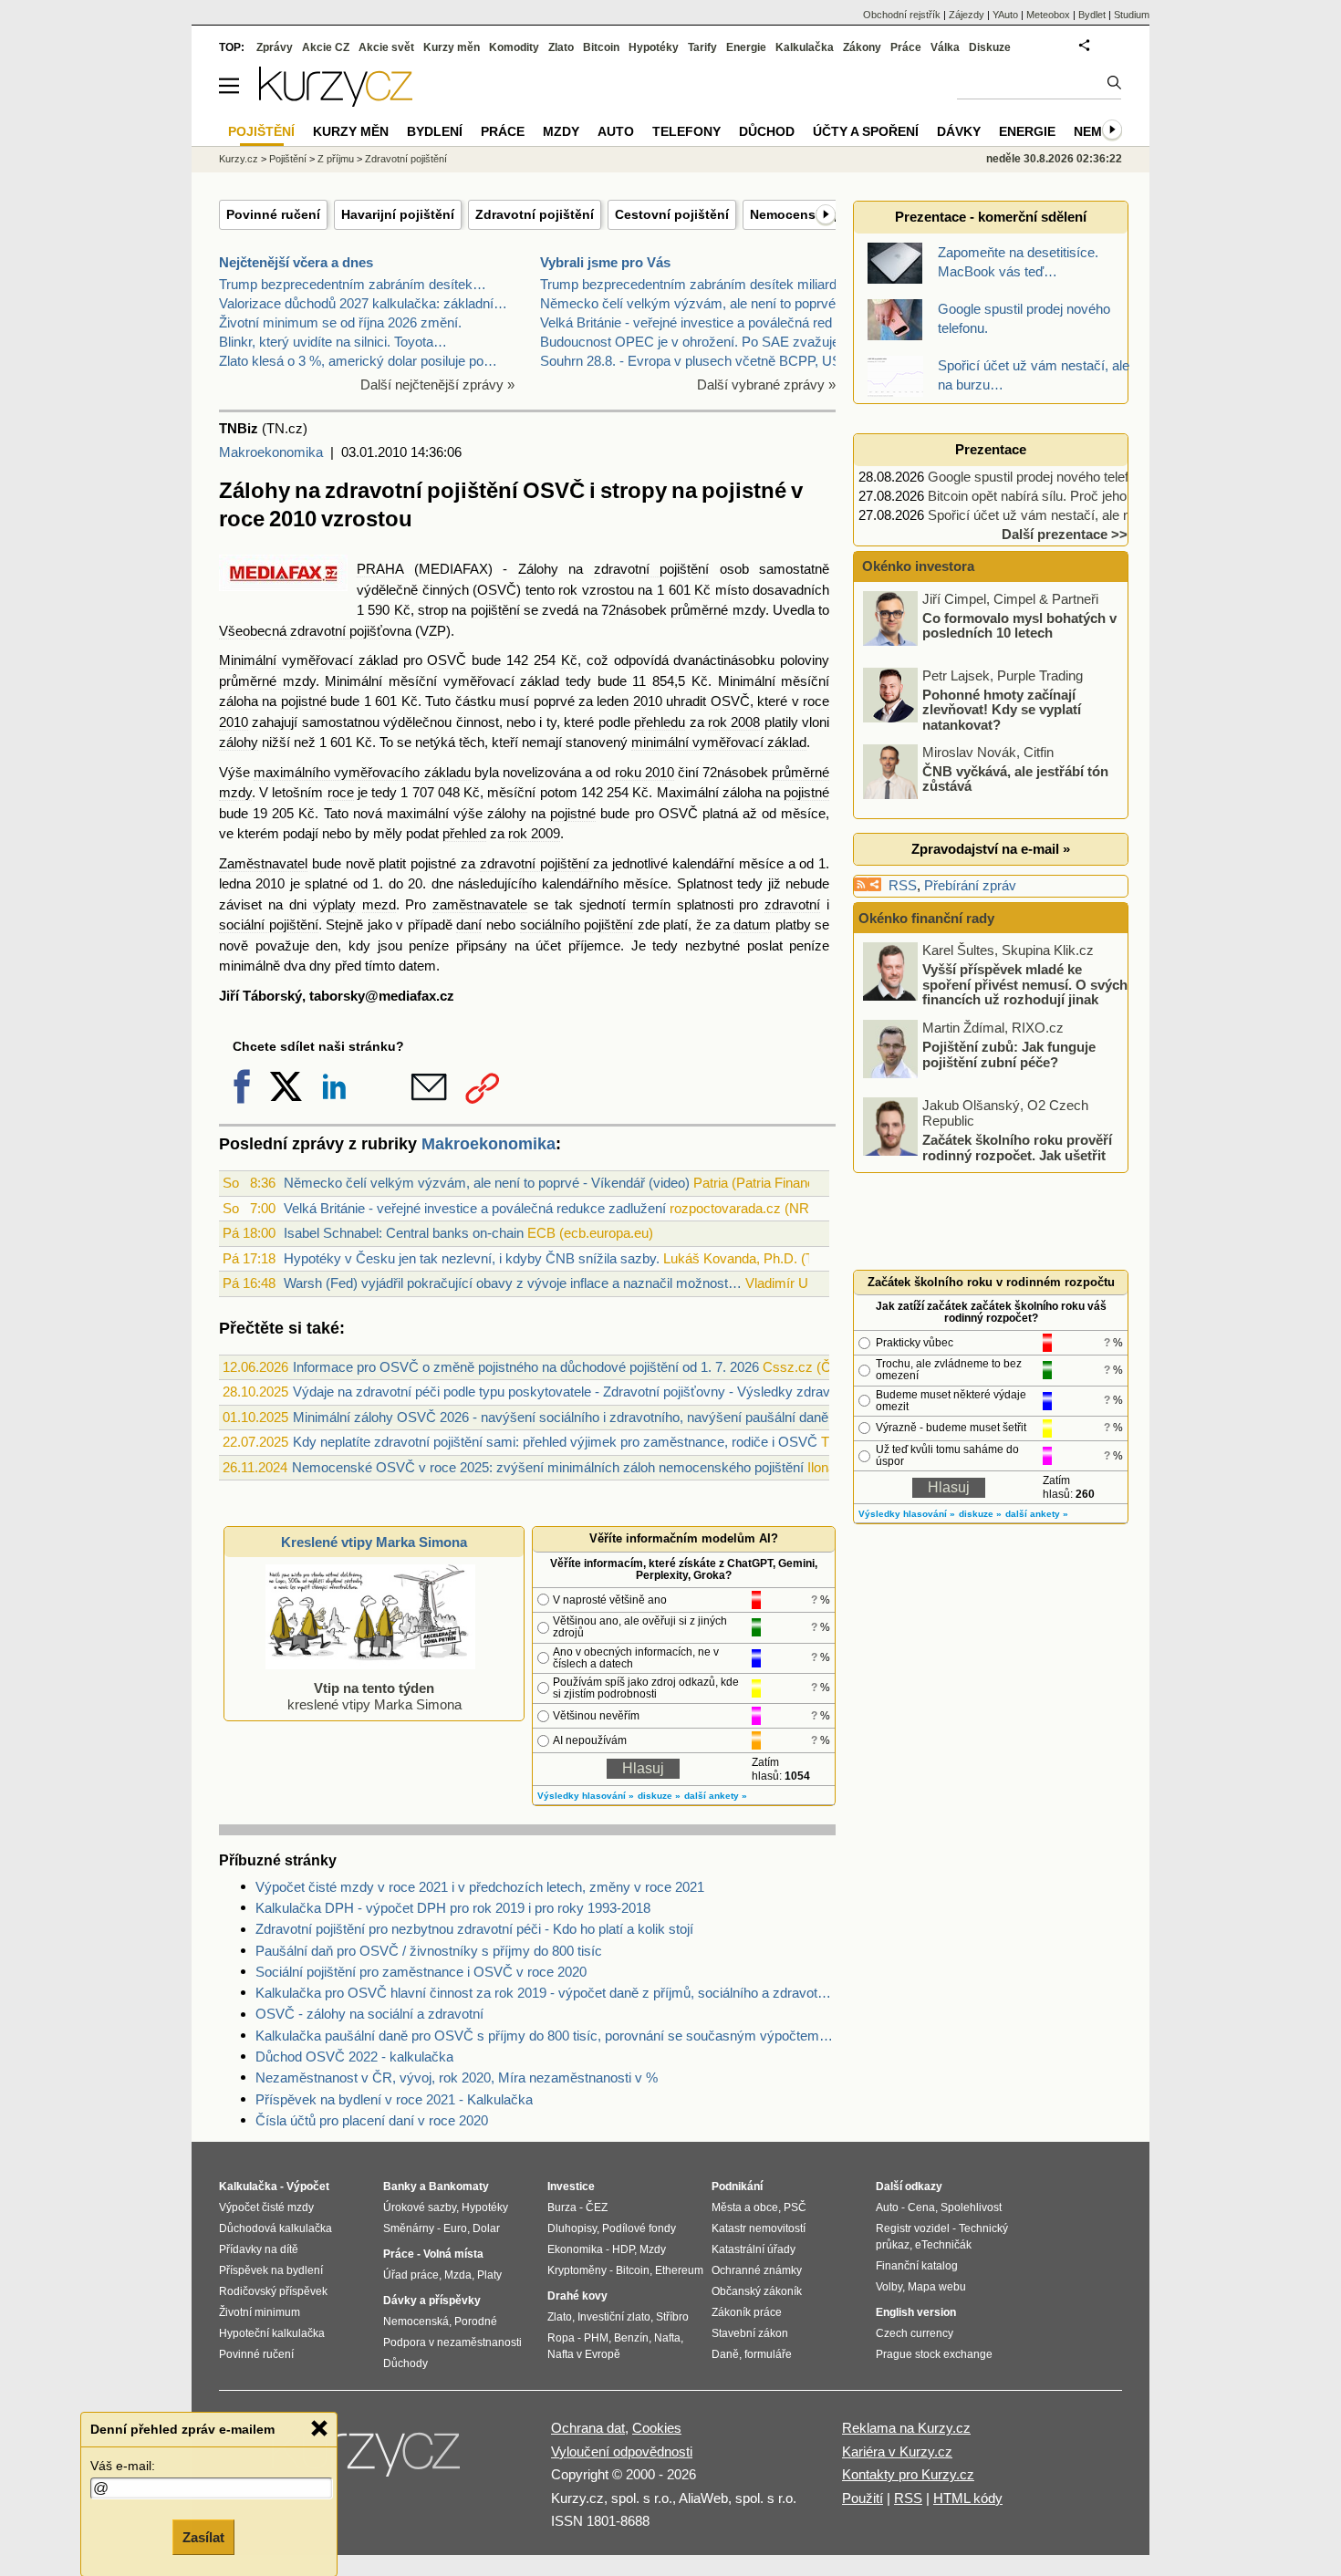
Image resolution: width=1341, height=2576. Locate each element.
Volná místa (453, 2254)
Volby (889, 2287)
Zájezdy (967, 15)
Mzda (458, 2275)
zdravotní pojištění (652, 569)
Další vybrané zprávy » (766, 384)
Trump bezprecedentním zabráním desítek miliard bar (700, 284)
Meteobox (1048, 15)
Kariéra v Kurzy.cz (897, 2451)
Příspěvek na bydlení (271, 2270)
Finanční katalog (917, 2266)
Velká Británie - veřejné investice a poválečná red (686, 322)
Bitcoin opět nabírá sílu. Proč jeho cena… (1050, 496)
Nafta (667, 2338)
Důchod (767, 131)
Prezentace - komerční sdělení (991, 217)
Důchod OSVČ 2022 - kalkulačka (354, 2057)
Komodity (514, 47)
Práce (906, 47)
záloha (239, 701)
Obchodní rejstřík (902, 15)
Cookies (657, 2428)
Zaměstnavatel (263, 863)
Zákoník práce (747, 2312)
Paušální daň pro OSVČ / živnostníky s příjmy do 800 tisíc (429, 1951)
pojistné (304, 701)
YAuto (1005, 15)
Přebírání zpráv (970, 885)
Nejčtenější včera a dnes (296, 262)
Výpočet (308, 2186)
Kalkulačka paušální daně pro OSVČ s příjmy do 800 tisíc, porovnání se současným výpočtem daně (546, 2036)
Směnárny (409, 2228)
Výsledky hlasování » (586, 1796)
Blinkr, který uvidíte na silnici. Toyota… (333, 342)
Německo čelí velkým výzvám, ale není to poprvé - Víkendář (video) (487, 1183)
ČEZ (597, 2207)
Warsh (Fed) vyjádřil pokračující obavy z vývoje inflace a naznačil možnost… (513, 1283)
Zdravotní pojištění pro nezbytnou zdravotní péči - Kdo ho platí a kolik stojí (474, 1929)
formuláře (768, 2354)
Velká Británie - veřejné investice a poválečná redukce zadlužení (475, 1208)
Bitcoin (601, 47)
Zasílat (203, 2536)
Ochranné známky (757, 2270)
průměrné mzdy (717, 610)
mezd (379, 904)
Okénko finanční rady (926, 918)
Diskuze (990, 47)
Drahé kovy (577, 2296)
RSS (903, 885)
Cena (921, 2207)
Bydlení (435, 131)
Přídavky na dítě (259, 2249)
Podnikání (737, 2186)
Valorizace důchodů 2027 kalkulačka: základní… (363, 303)
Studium (1132, 15)
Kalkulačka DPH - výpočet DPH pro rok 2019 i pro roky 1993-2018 (453, 1908)
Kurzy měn (452, 47)
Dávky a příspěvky (432, 2301)
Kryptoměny (577, 2270)
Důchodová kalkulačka (275, 2228)
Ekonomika (575, 2249)
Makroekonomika (271, 452)
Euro (455, 2228)
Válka (945, 47)
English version (916, 2312)
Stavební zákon (750, 2333)
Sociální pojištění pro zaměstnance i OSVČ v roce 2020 (421, 1972)
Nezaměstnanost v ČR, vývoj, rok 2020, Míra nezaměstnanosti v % (457, 2077)
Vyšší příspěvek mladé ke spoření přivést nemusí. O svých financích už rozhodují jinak (1025, 984)
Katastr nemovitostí (759, 2228)
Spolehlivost (971, 2207)
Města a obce (745, 2207)
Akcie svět (386, 47)
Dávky (959, 131)
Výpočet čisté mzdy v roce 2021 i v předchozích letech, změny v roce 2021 (480, 1887)
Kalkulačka (805, 47)
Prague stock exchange (934, 2354)
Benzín (631, 2338)
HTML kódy (968, 2498)
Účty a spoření (866, 131)
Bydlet (1092, 15)
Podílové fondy (639, 2228)
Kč (702, 590)
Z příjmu (336, 159)
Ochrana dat (588, 2428)
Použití (863, 2498)
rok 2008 (734, 722)
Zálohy (538, 569)
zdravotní (792, 904)
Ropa (561, 2338)
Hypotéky (654, 47)
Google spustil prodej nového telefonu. (1041, 477)
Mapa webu (937, 2287)
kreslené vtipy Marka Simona (374, 1696)
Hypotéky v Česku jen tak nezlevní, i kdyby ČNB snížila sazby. (472, 1258)
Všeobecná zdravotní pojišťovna (315, 631)
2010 (648, 701)
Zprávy (275, 47)
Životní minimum (260, 2312)
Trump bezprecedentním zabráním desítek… (353, 284)
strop (433, 610)
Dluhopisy (572, 2228)
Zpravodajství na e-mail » (991, 849)
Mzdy (561, 131)
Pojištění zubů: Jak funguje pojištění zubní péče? (1009, 1054)
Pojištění (288, 159)
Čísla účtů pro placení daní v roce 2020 (372, 2120)
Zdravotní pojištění (535, 214)
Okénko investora (916, 566)
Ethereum (679, 2270)
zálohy (239, 742)
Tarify (702, 47)
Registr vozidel (913, 2228)
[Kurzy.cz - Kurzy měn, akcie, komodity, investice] (336, 102)
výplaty (334, 904)
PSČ (795, 2207)
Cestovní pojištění (672, 214)
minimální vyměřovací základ (719, 742)
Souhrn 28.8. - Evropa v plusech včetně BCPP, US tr (696, 361)
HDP (623, 2249)
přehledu (660, 722)
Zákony (862, 47)
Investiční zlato (614, 2317)
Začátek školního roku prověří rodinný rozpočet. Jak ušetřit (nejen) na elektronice (1017, 1155)
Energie (746, 47)
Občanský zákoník (757, 2291)
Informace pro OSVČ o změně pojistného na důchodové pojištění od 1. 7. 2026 (526, 1367)
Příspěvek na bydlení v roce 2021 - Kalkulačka (394, 2099)
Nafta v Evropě (584, 2354)
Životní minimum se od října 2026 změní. (340, 322)
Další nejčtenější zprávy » (437, 384)
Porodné (476, 2322)
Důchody (405, 2363)
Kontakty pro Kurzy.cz (908, 2474)
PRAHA (380, 569)
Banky (400, 2186)
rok (568, 590)
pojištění (495, 610)
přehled (464, 833)
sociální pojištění (269, 924)
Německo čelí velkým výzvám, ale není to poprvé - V (698, 303)
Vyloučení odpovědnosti (622, 2451)
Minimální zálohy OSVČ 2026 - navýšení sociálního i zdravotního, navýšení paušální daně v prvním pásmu (611, 1417)
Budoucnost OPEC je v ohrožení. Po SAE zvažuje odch (706, 342)
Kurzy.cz (239, 159)
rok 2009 (534, 833)
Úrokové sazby (420, 2207)
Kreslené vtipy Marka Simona (374, 1542)
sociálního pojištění (577, 924)
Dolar (486, 2228)
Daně (725, 2354)
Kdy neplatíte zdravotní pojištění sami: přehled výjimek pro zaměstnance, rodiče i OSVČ (555, 1442)
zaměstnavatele (480, 904)
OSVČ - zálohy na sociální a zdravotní (369, 2014)
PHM (596, 2338)
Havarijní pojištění (398, 214)
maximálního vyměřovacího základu (362, 772)
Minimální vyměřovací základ (308, 660)
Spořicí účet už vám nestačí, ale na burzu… (1058, 515)
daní (469, 924)
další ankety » (716, 1796)
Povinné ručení (273, 214)
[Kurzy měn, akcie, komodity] (368, 2459)
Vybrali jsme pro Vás (605, 262)
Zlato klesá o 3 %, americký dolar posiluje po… (358, 361)
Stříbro (672, 2317)
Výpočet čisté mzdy (266, 2207)
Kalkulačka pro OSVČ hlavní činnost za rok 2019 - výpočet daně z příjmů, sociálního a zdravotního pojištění (546, 1993)
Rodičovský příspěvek (273, 2291)
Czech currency (915, 2333)
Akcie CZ (326, 47)
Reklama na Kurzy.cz (906, 2428)
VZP (433, 631)
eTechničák (943, 2245)
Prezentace (991, 449)
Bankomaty (459, 2186)
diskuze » (659, 1796)
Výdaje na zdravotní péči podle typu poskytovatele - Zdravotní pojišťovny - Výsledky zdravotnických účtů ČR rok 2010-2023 (661, 1392)
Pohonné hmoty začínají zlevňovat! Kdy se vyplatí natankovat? (1002, 709)
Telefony (686, 131)
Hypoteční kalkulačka (272, 2333)
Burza (562, 2207)
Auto (616, 131)
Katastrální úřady (754, 2249)
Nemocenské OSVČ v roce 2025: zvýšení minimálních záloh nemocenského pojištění (548, 1467)
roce (341, 792)
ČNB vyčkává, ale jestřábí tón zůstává (1015, 778)
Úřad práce (411, 2275)
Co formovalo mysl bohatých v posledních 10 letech (1019, 625)
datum (752, 924)
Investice (571, 2186)
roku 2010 (645, 772)
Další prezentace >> (1065, 534)
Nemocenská (416, 2322)
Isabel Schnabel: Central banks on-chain (404, 1233)
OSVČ (497, 590)
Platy (489, 2275)
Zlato (561, 47)
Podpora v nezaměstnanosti (452, 2342)
